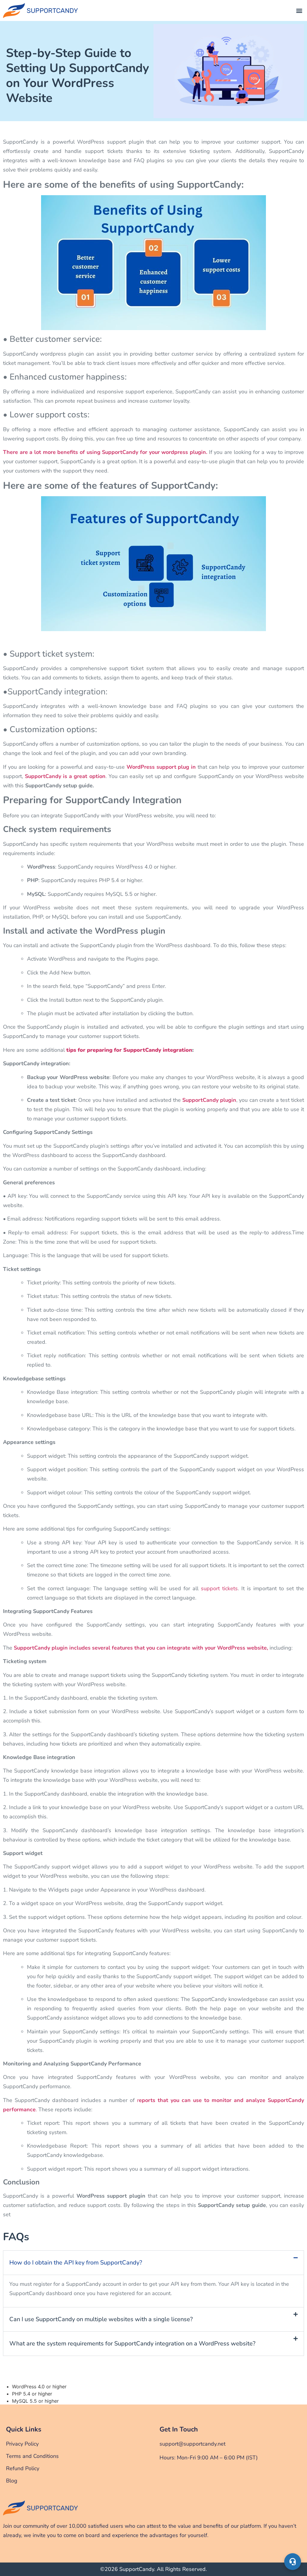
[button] (299, 11)
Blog (12, 2481)
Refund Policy (23, 2468)
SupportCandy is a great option (65, 776)
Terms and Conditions (32, 2456)
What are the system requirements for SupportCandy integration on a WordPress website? (132, 2343)
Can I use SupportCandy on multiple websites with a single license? (101, 2319)
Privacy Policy (22, 2444)
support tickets (219, 1588)
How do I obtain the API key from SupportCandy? (76, 2263)
